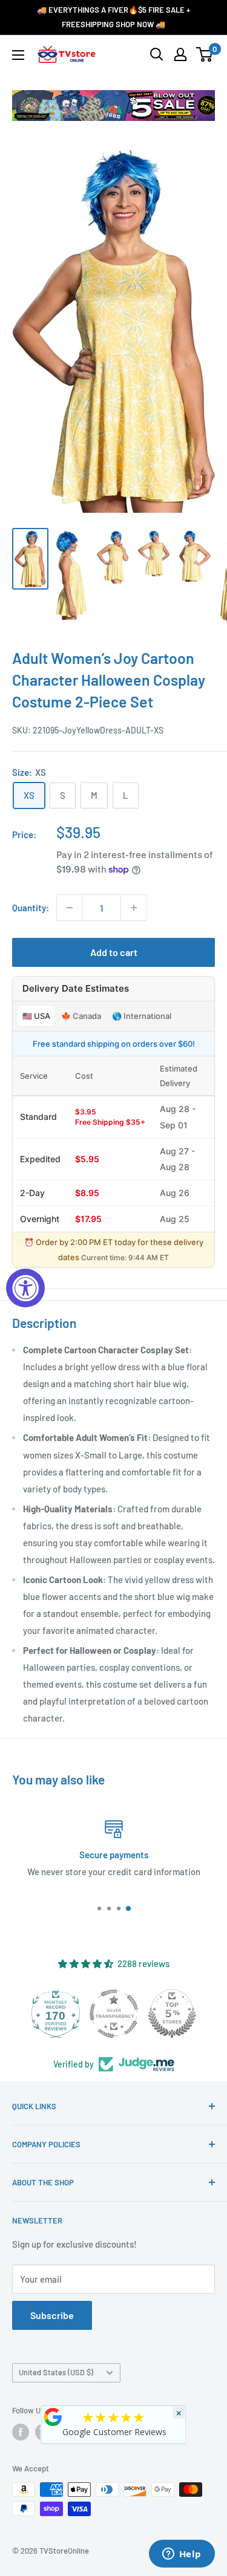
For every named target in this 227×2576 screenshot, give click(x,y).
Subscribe (52, 2315)
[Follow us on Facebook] (21, 2432)
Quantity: (31, 908)
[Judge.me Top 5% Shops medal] (114, 2014)
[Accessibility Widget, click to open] (25, 1288)
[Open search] (157, 54)
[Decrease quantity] (70, 908)
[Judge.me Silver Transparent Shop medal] (56, 2014)
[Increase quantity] (134, 908)
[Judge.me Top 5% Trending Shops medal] (172, 2014)
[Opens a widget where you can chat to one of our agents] (182, 2555)
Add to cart (114, 952)
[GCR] (53, 2417)
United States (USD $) (56, 2372)
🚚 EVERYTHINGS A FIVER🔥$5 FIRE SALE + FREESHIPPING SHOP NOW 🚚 (113, 17)
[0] (205, 54)
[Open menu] (18, 55)
